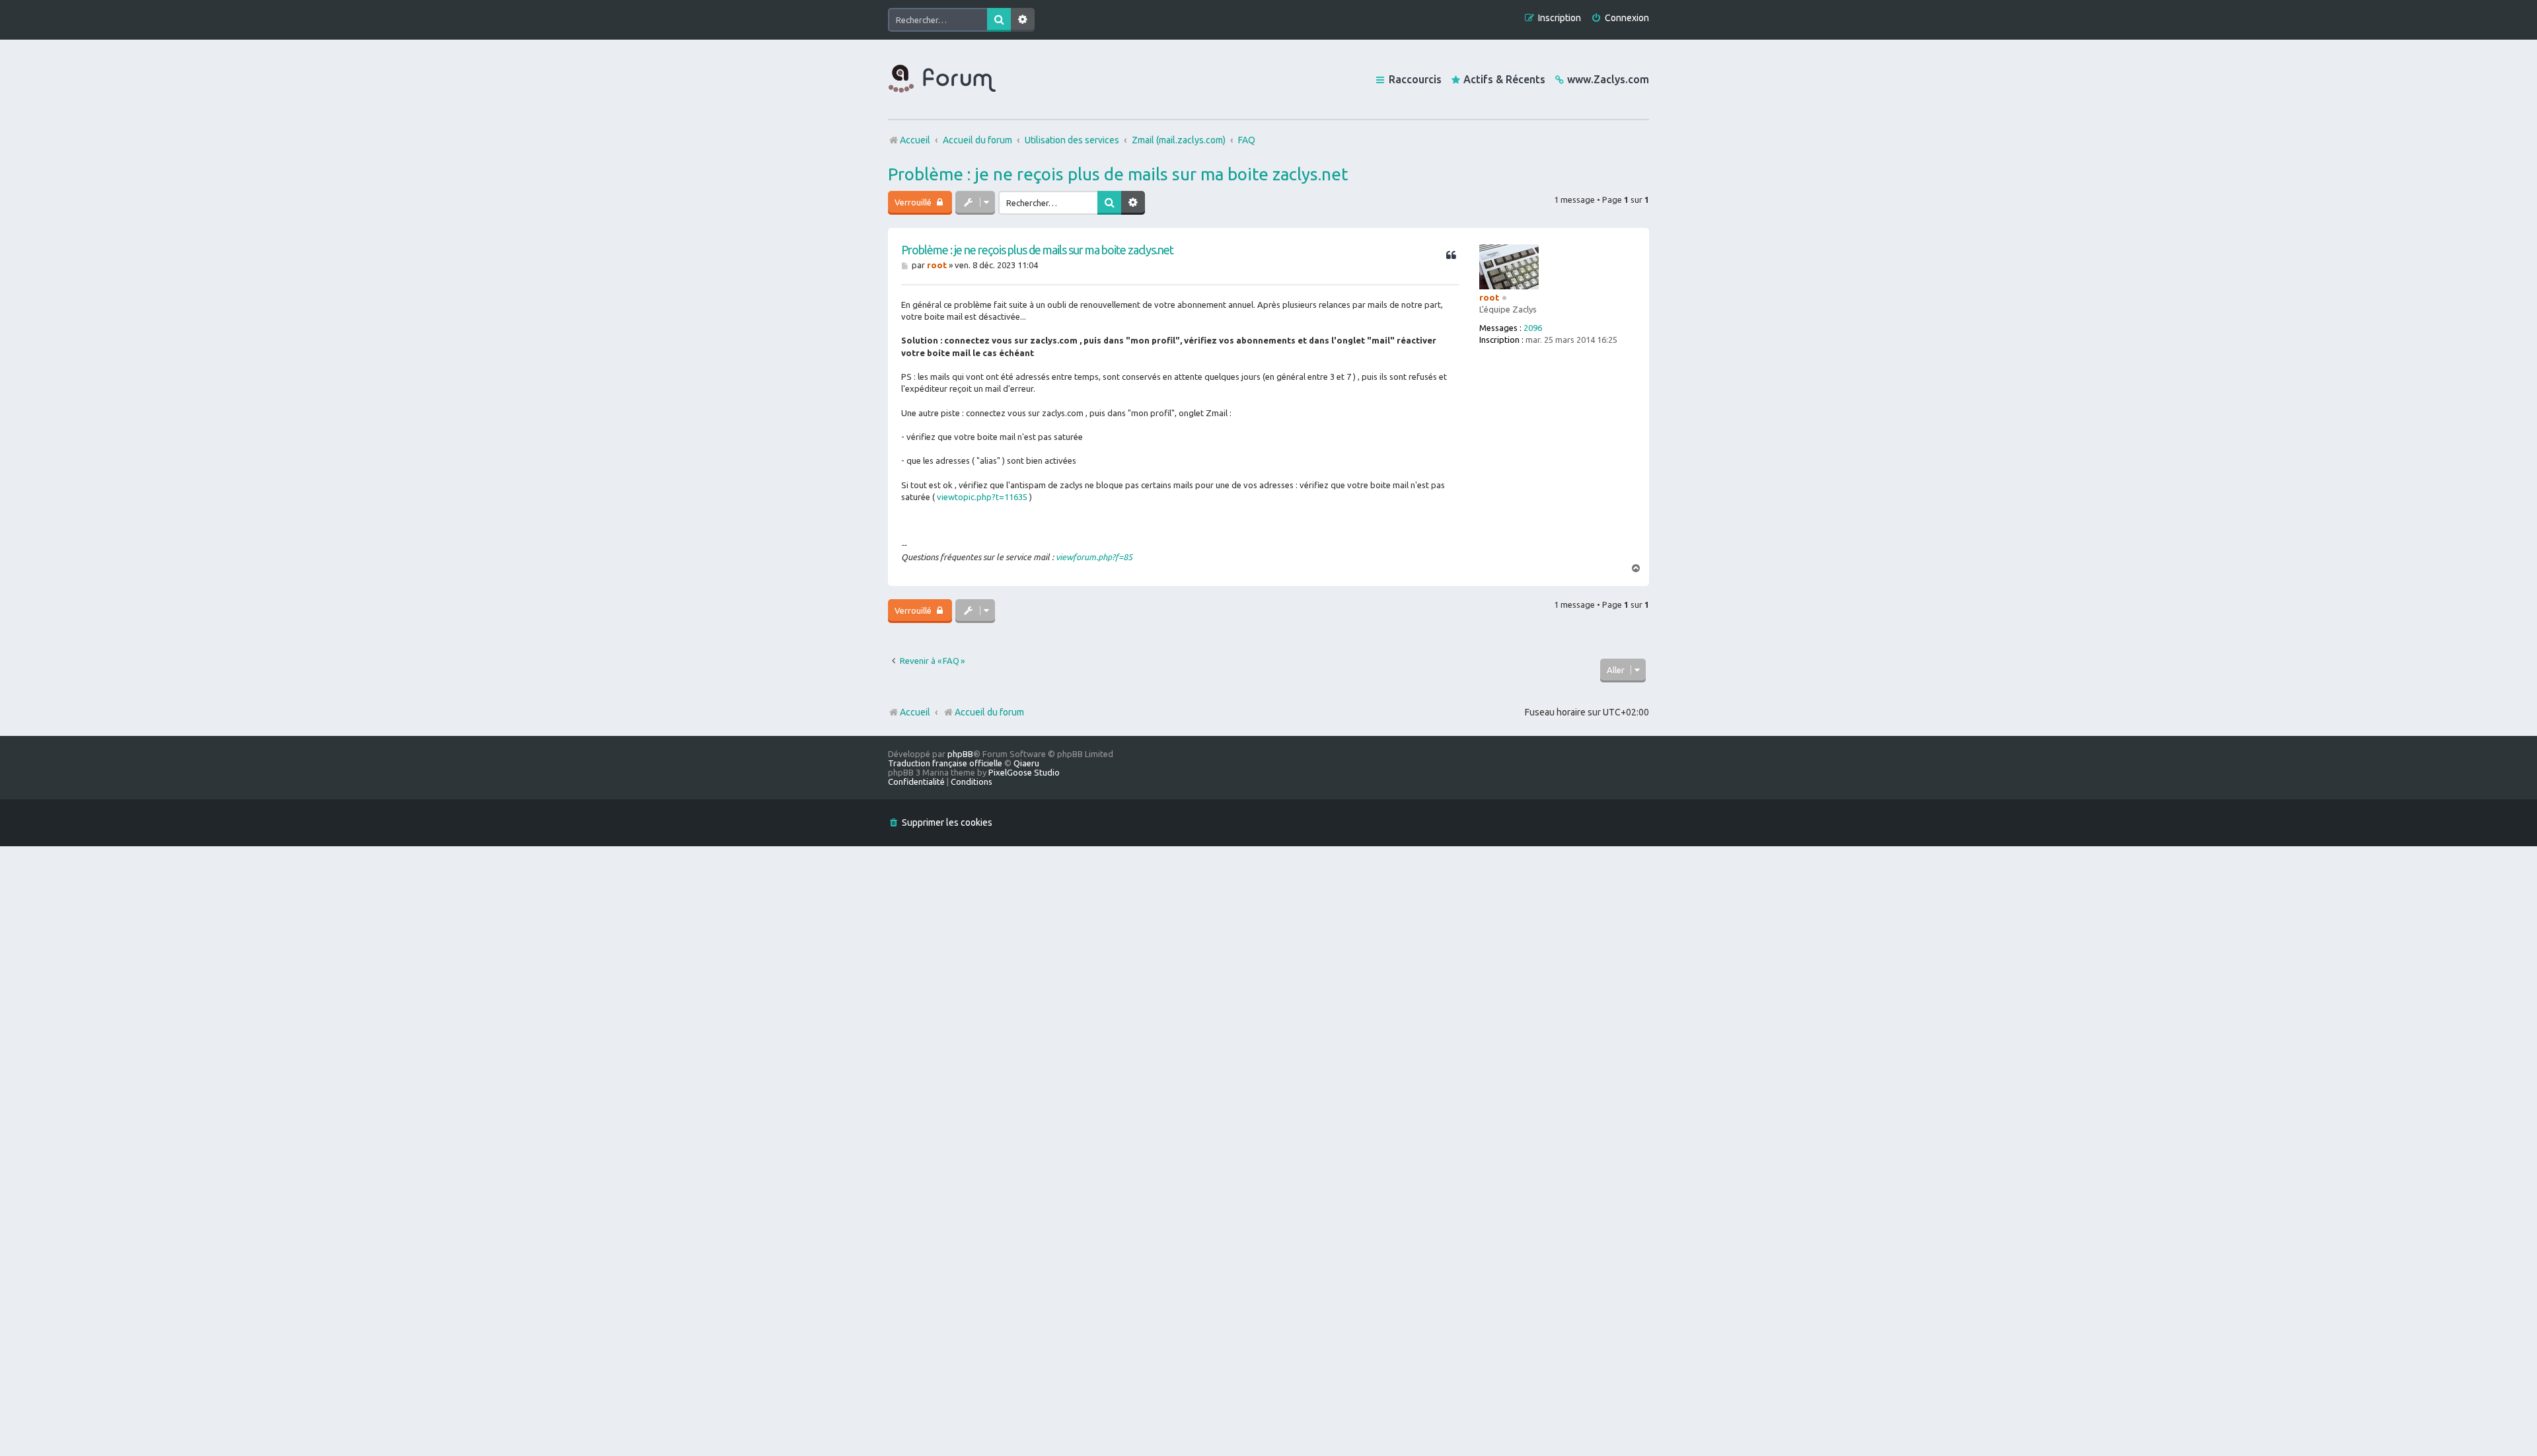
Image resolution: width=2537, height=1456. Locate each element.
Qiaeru (1026, 763)
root (1489, 297)
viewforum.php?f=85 (1094, 557)
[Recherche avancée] (1023, 20)
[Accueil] (942, 79)
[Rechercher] (999, 20)
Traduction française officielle (945, 763)
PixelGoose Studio (1024, 772)
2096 (1533, 328)
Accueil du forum (989, 712)
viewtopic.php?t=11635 (982, 497)
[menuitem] (1620, 18)
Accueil (915, 712)
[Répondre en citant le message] (1451, 256)
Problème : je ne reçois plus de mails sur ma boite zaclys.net (1118, 174)
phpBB (960, 754)
